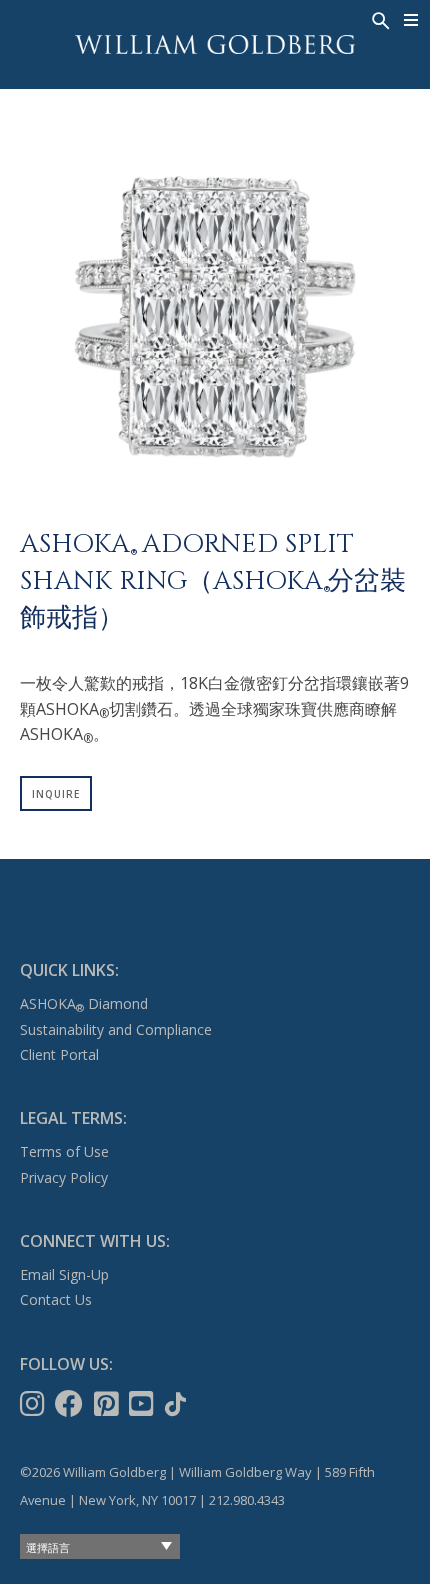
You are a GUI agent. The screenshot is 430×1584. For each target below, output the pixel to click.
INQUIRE (56, 794)
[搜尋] (379, 19)
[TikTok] (177, 1404)
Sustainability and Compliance (116, 1029)
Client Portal (59, 1054)
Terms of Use (64, 1151)
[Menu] (411, 20)
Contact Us (56, 1299)
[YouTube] (143, 1404)
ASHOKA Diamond (84, 1003)
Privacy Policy (64, 1177)
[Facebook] (71, 1404)
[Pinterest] (108, 1404)
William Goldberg (215, 44)
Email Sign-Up (64, 1274)
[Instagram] (34, 1404)
